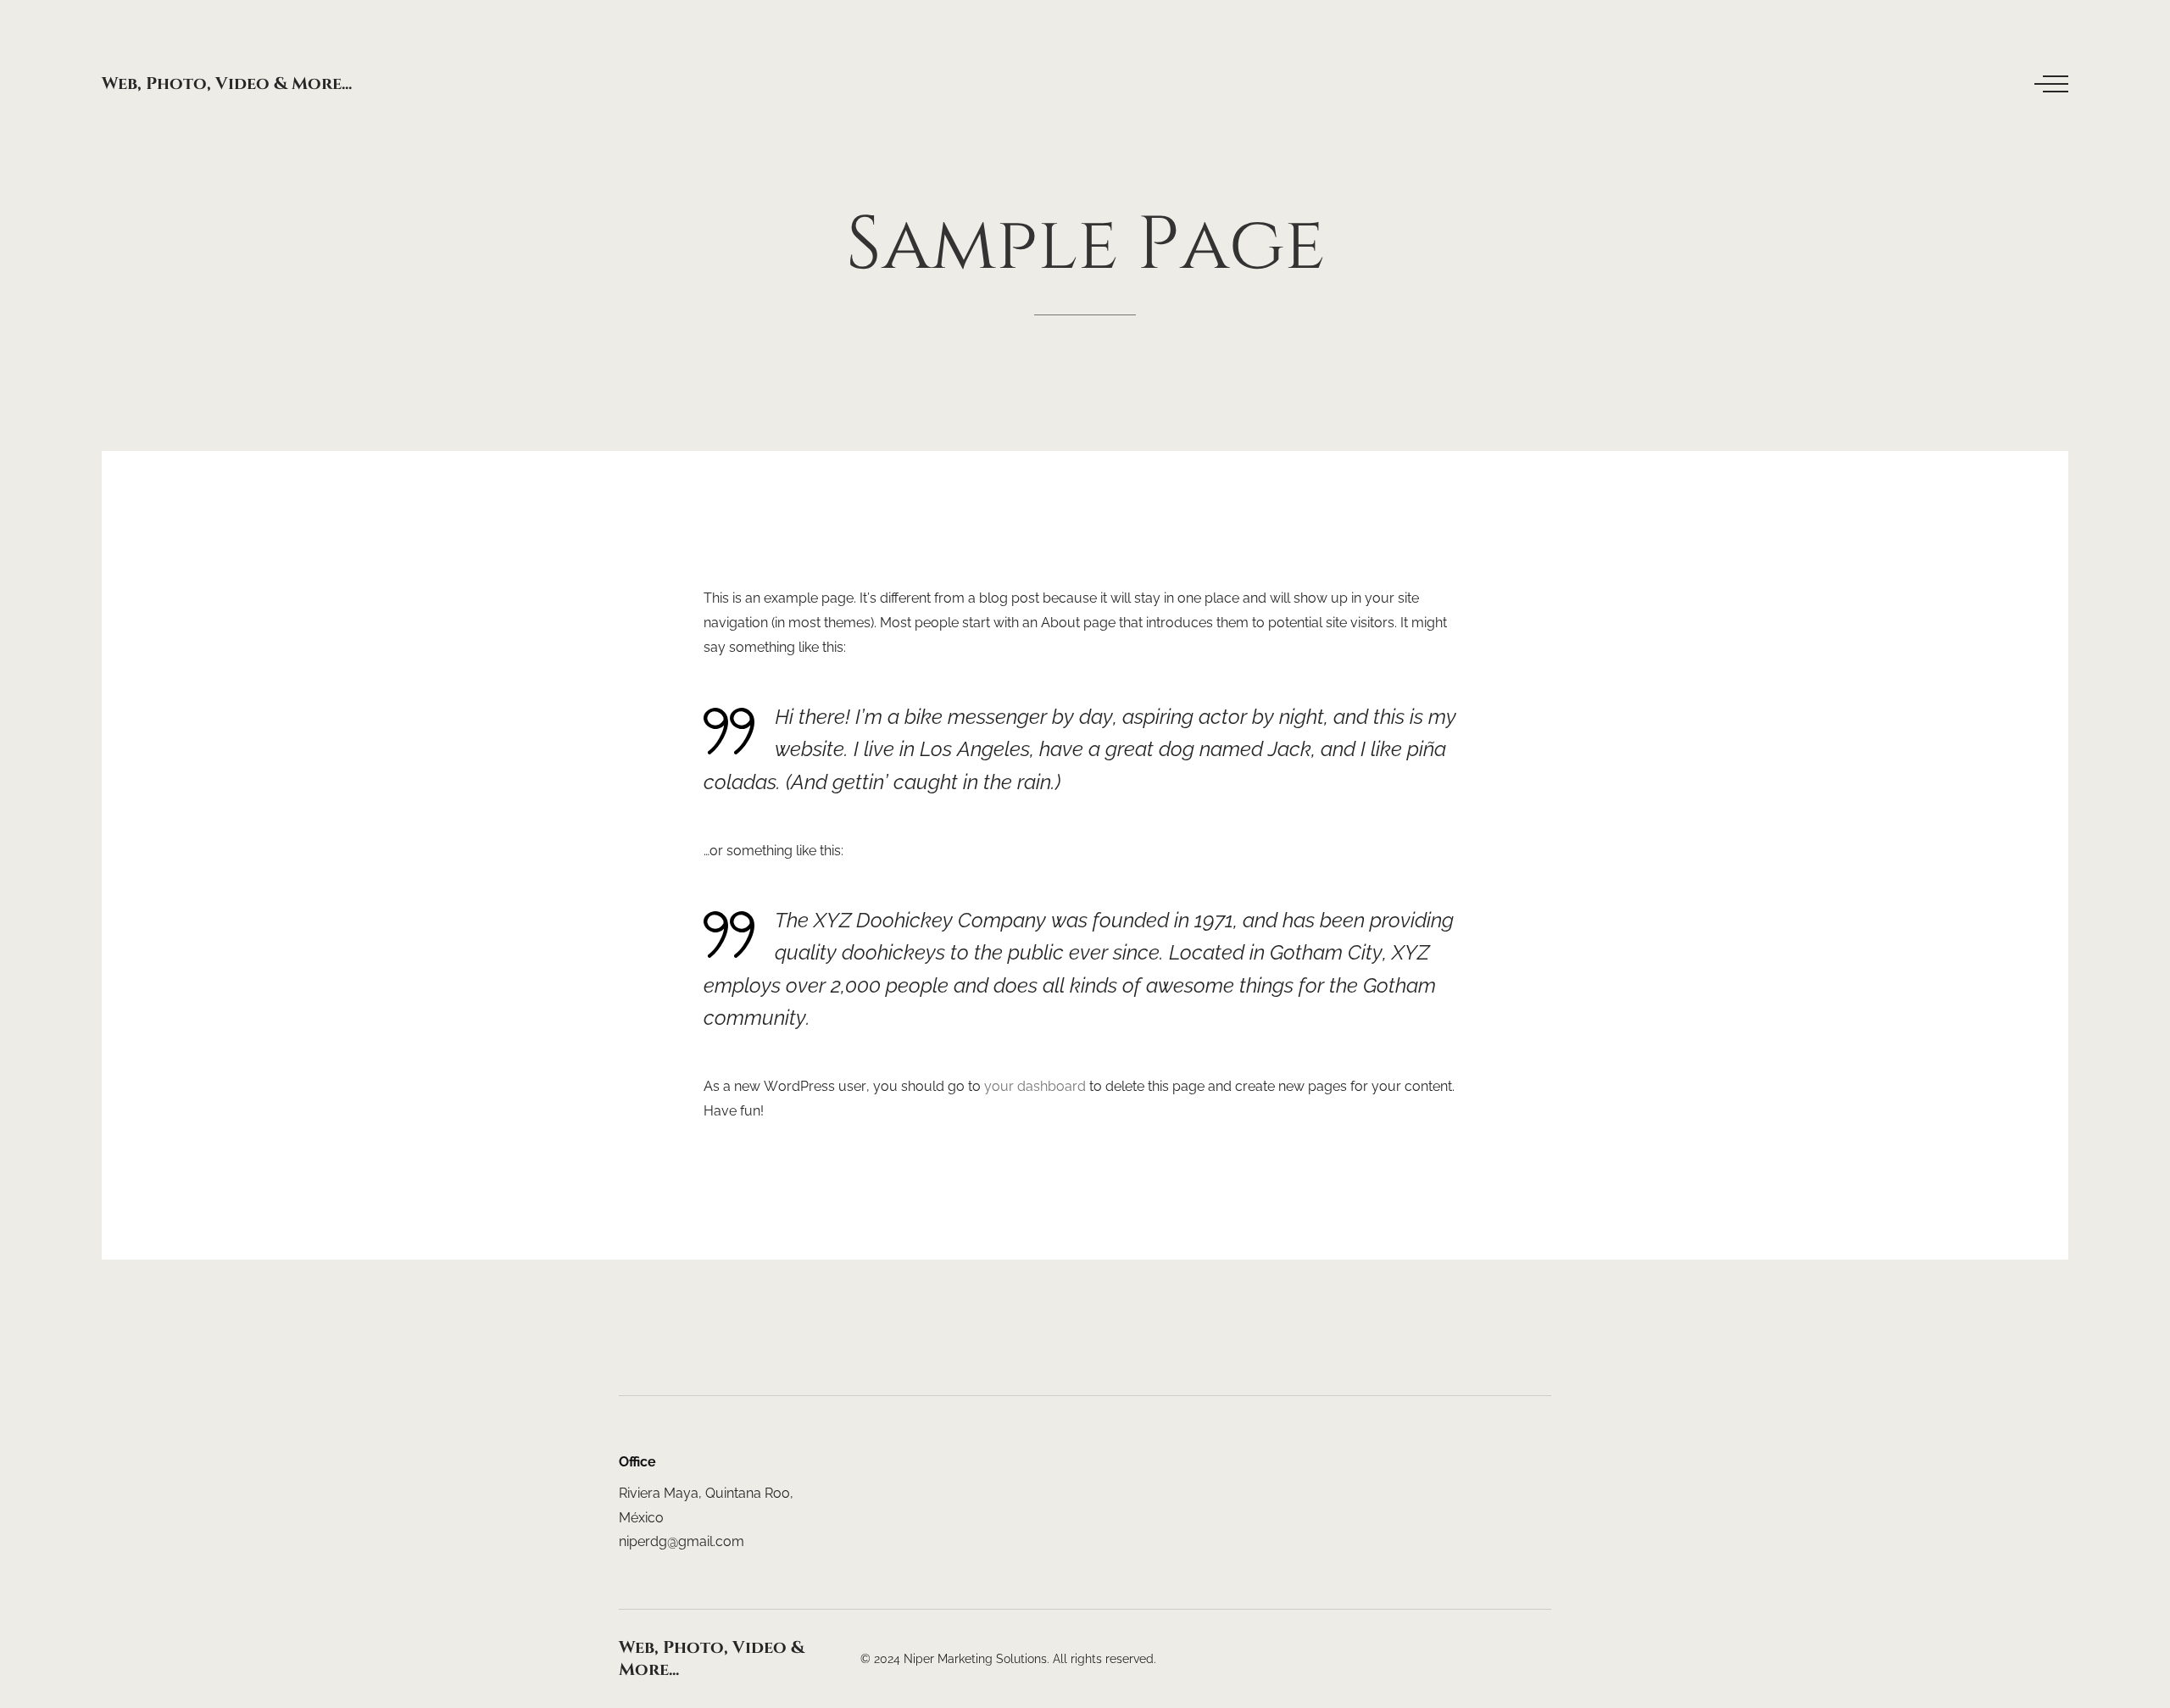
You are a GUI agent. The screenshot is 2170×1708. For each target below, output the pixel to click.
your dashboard (1035, 1086)
